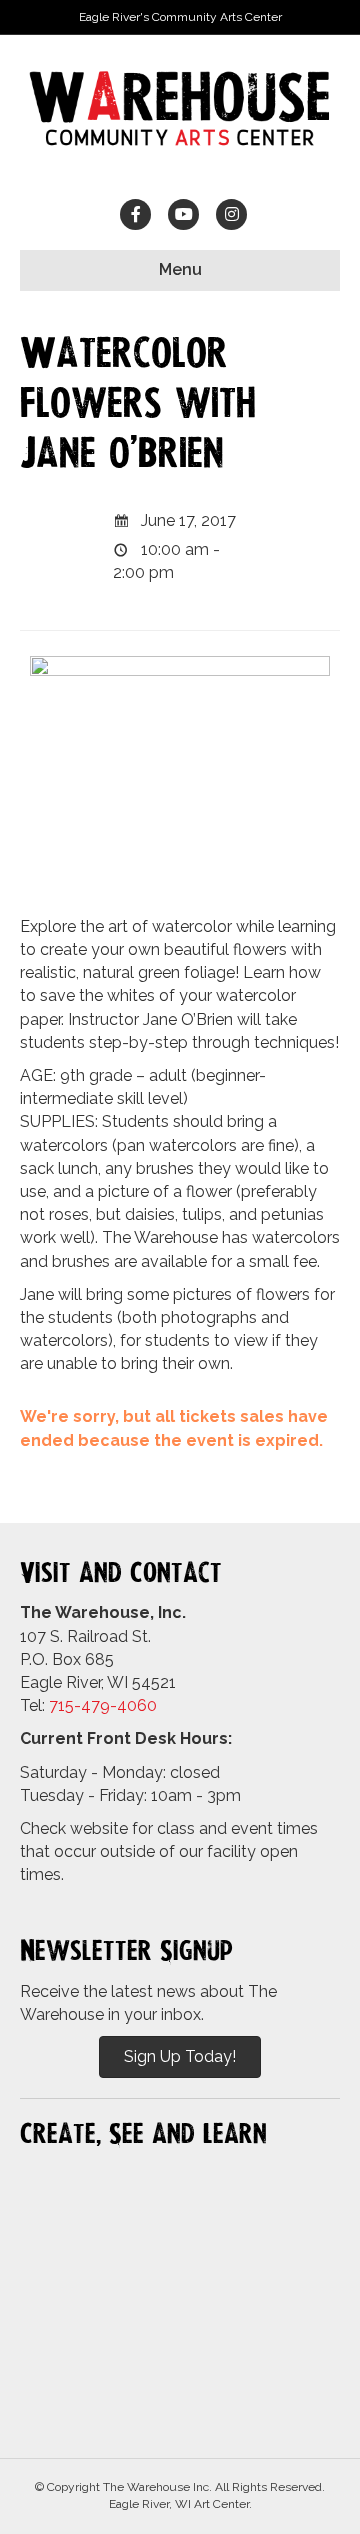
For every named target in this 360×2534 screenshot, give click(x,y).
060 (142, 1705)
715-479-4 (88, 1705)
